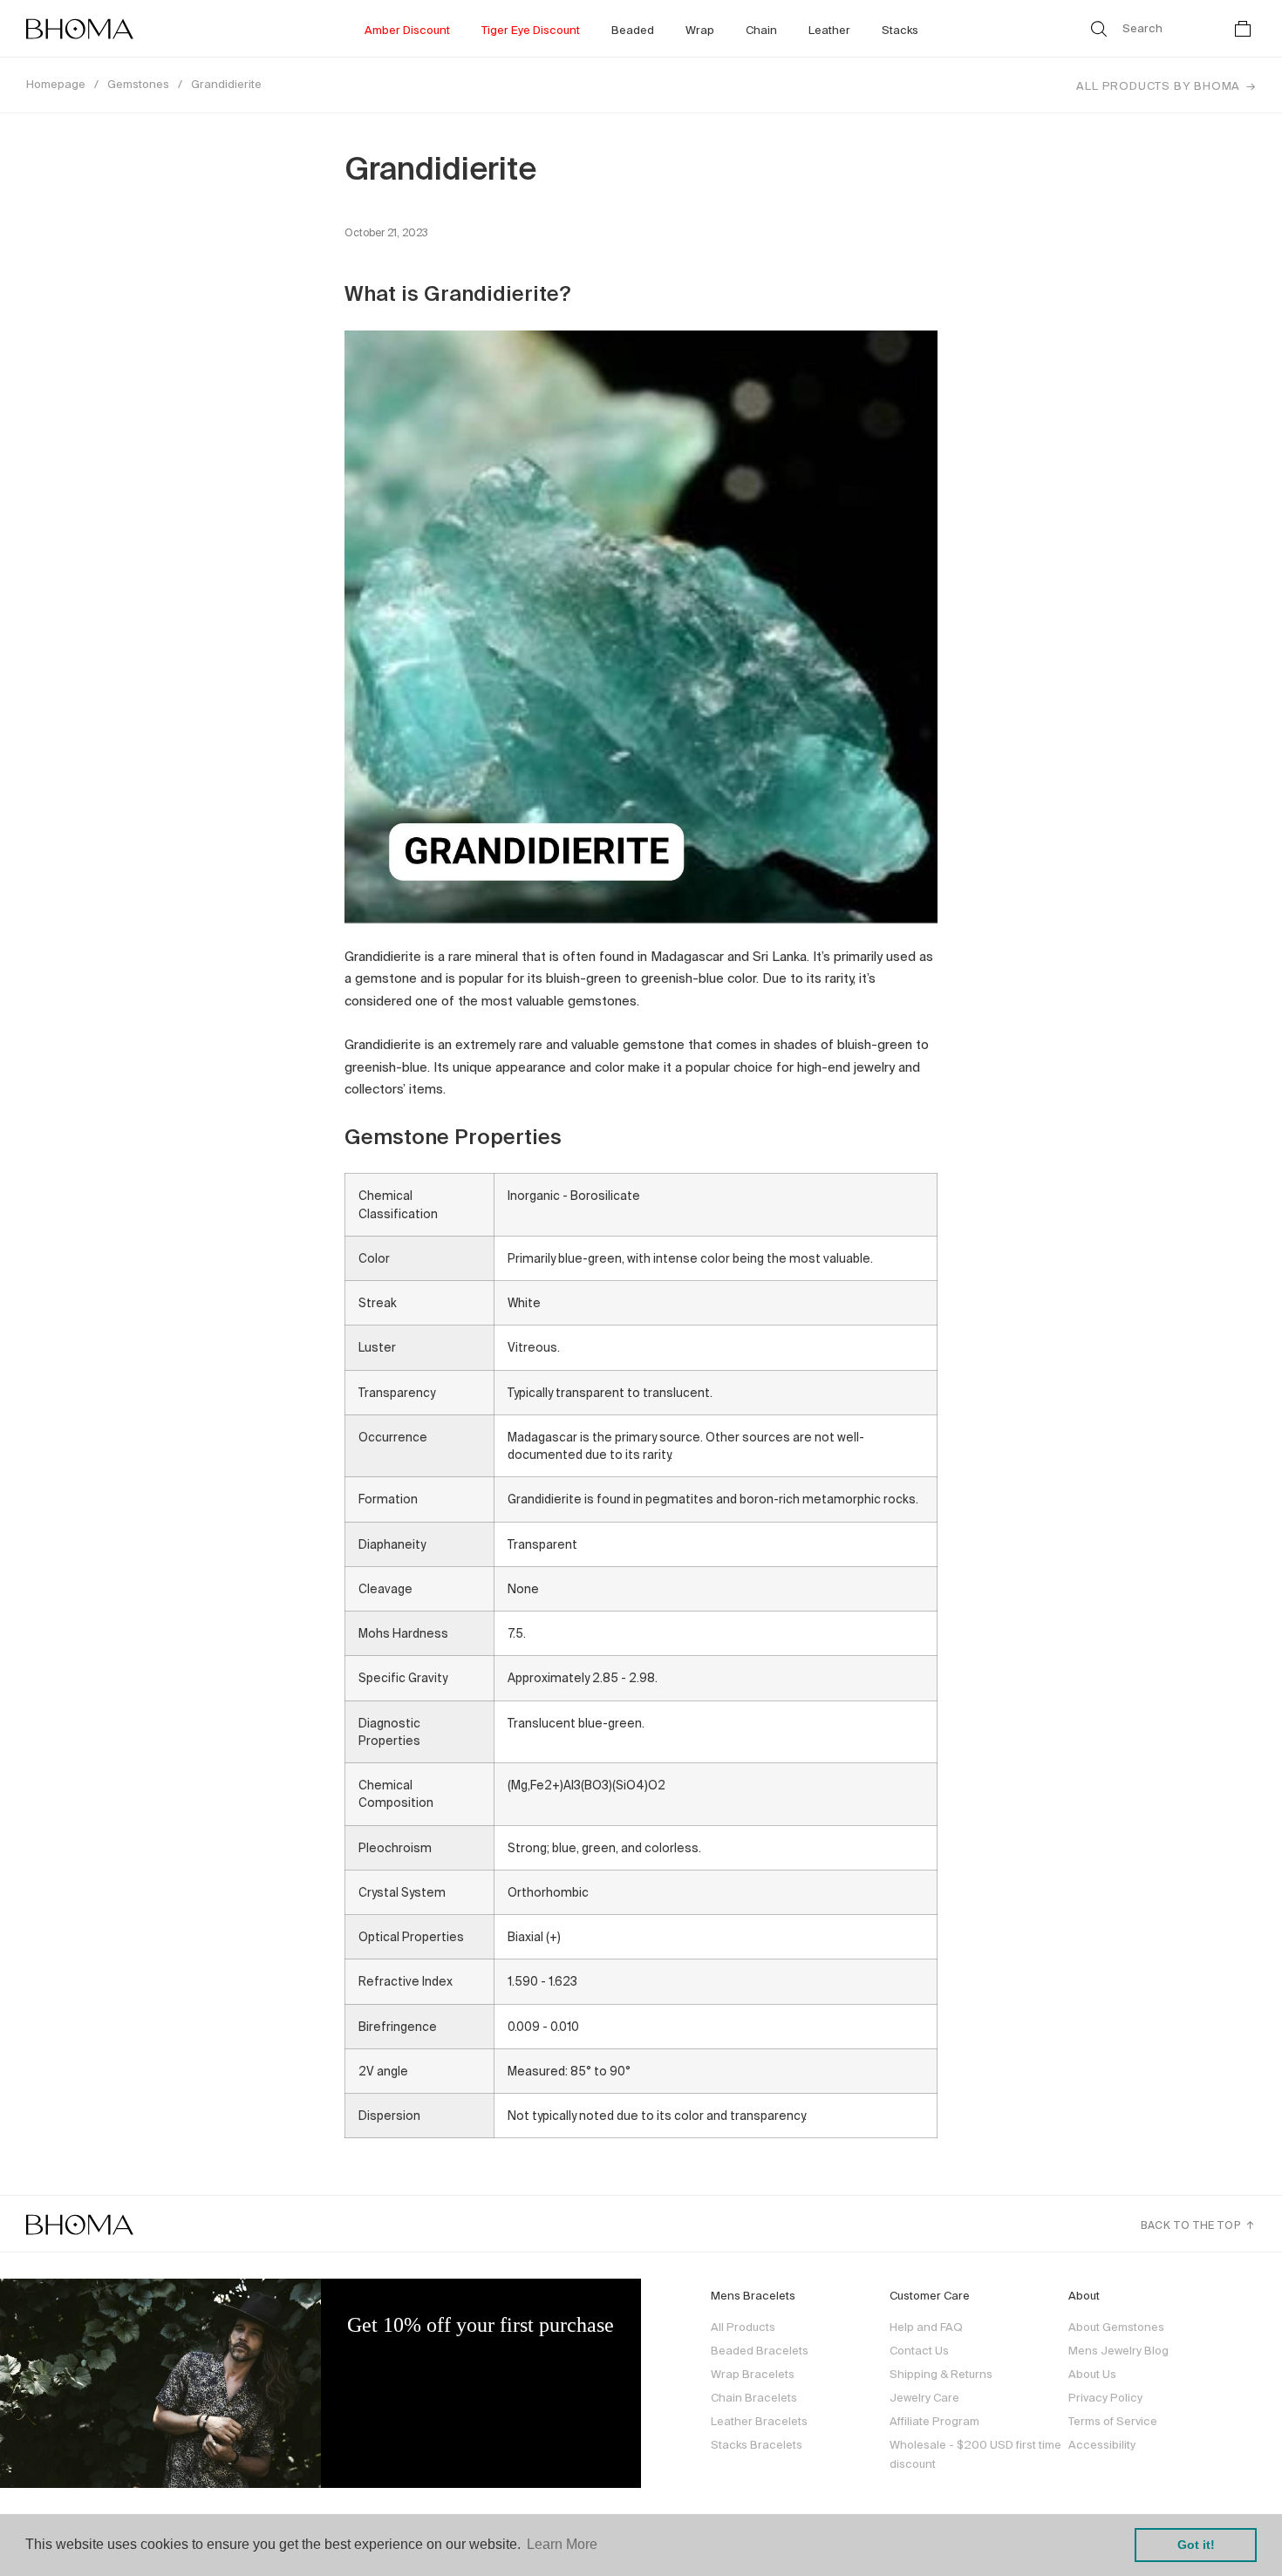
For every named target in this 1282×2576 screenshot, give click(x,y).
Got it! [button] (1196, 2545)
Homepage (56, 84)
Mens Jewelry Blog (1118, 2351)
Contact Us (919, 2351)
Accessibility (1102, 2445)
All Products (743, 2327)
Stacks (900, 30)
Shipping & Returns (941, 2374)
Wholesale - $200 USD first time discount (975, 2454)
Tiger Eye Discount (531, 30)
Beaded (633, 30)
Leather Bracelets (759, 2421)
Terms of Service (1113, 2421)
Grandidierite (226, 84)
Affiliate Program (934, 2421)
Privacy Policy (1105, 2398)
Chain (761, 30)
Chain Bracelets (754, 2398)
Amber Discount (407, 30)
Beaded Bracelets (760, 2351)
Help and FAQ (926, 2327)
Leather (829, 30)
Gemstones (138, 84)
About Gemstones (1116, 2327)
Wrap (700, 30)
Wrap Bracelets (753, 2374)
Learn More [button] (562, 2544)
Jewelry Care (924, 2398)
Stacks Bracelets (757, 2445)
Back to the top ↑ (1198, 2225)
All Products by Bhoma (1158, 86)
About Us (1092, 2374)
